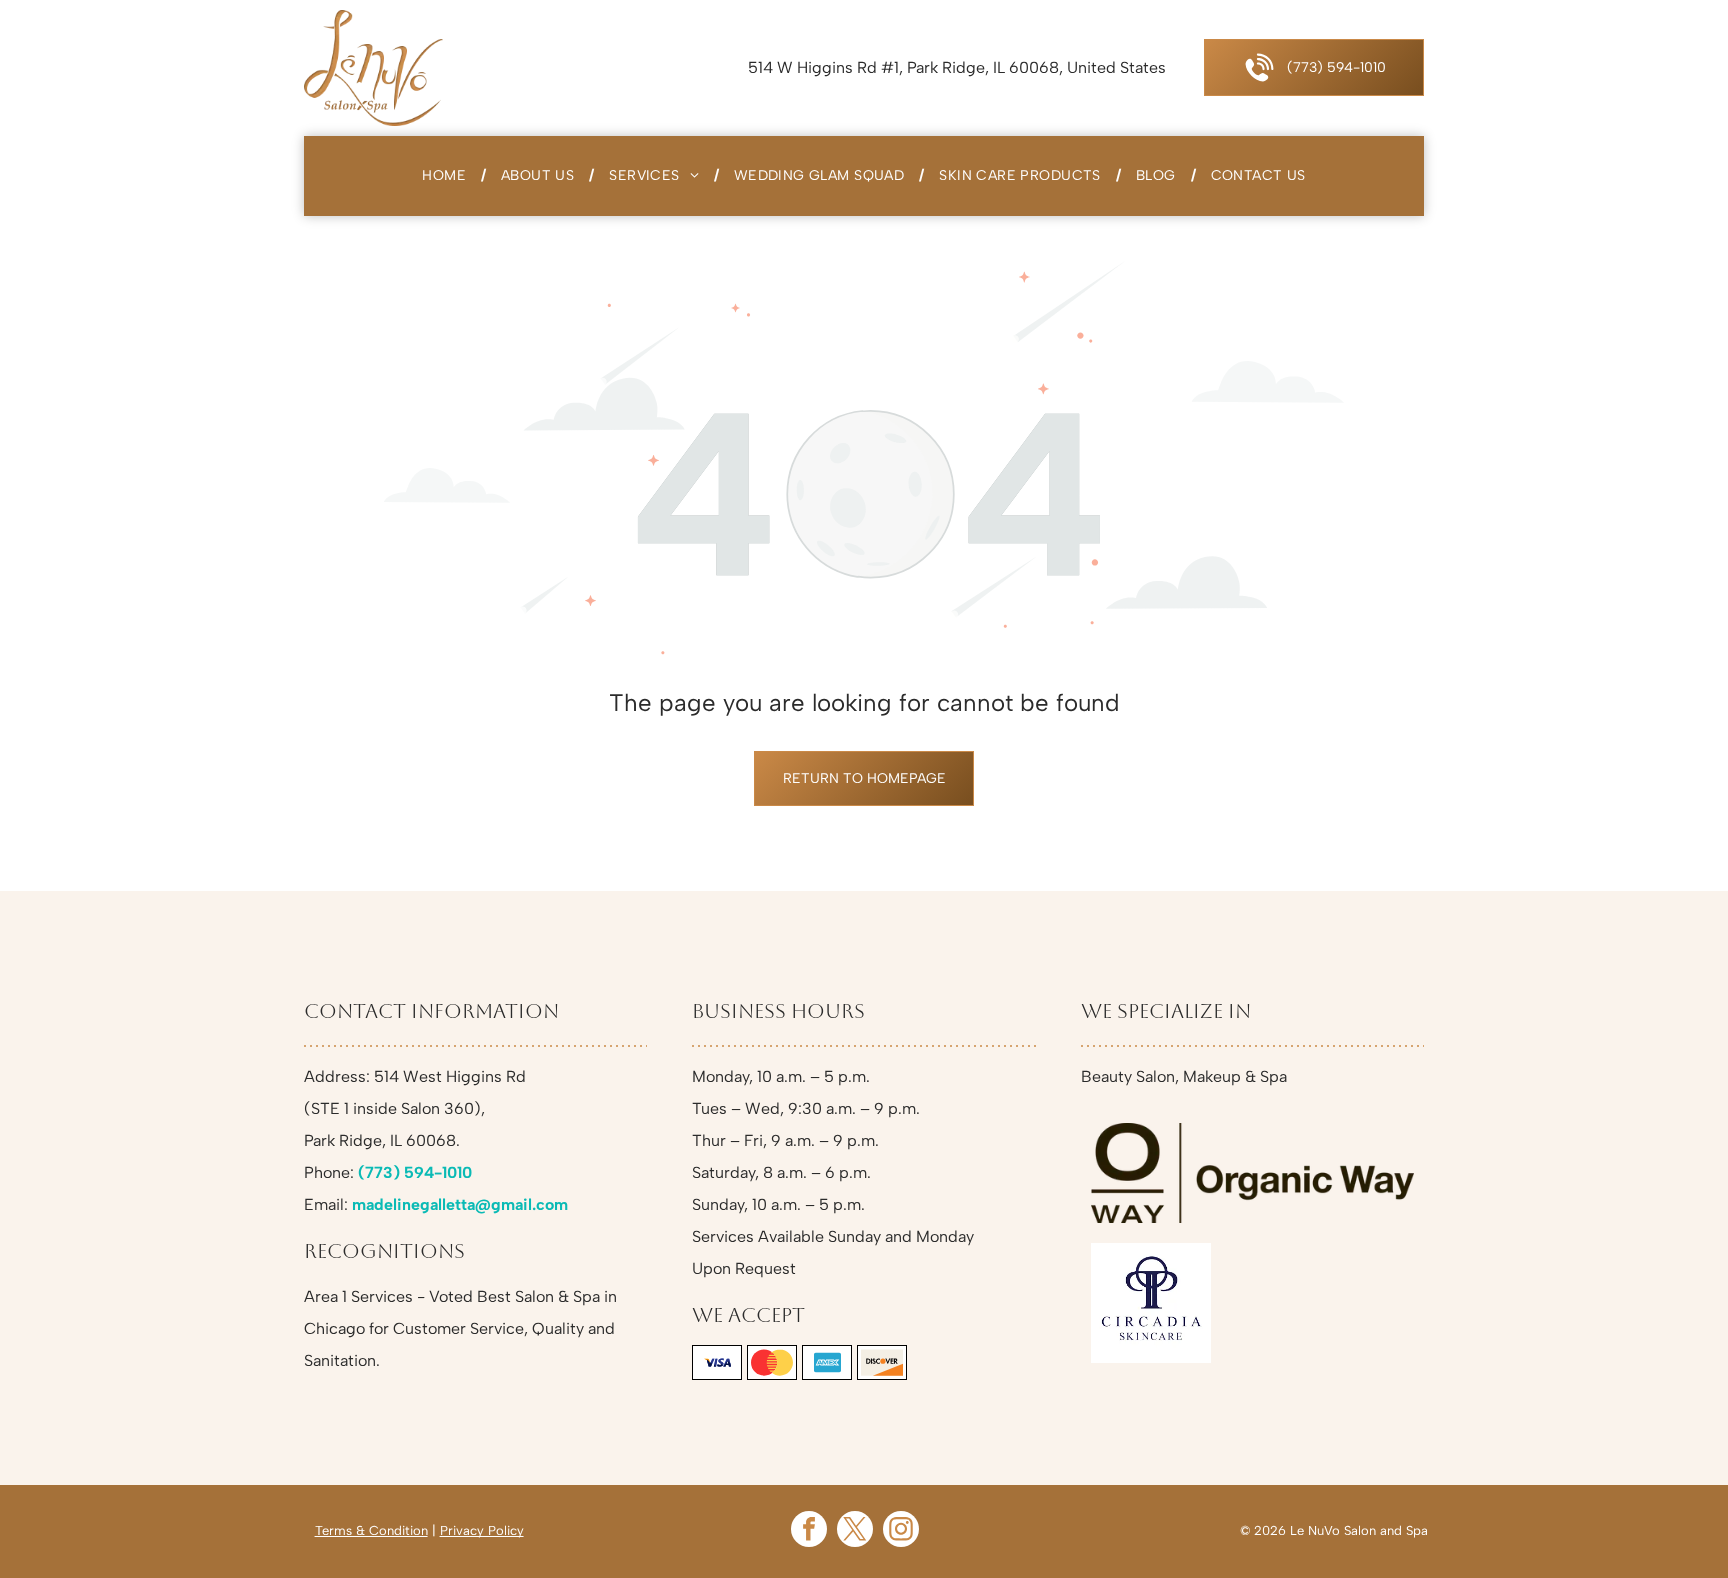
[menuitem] (446, 176)
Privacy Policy (482, 1530)
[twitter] (855, 1531)
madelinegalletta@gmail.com (460, 1204)
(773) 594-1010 (415, 1172)
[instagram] (901, 1531)
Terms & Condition (371, 1530)
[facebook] (809, 1531)
